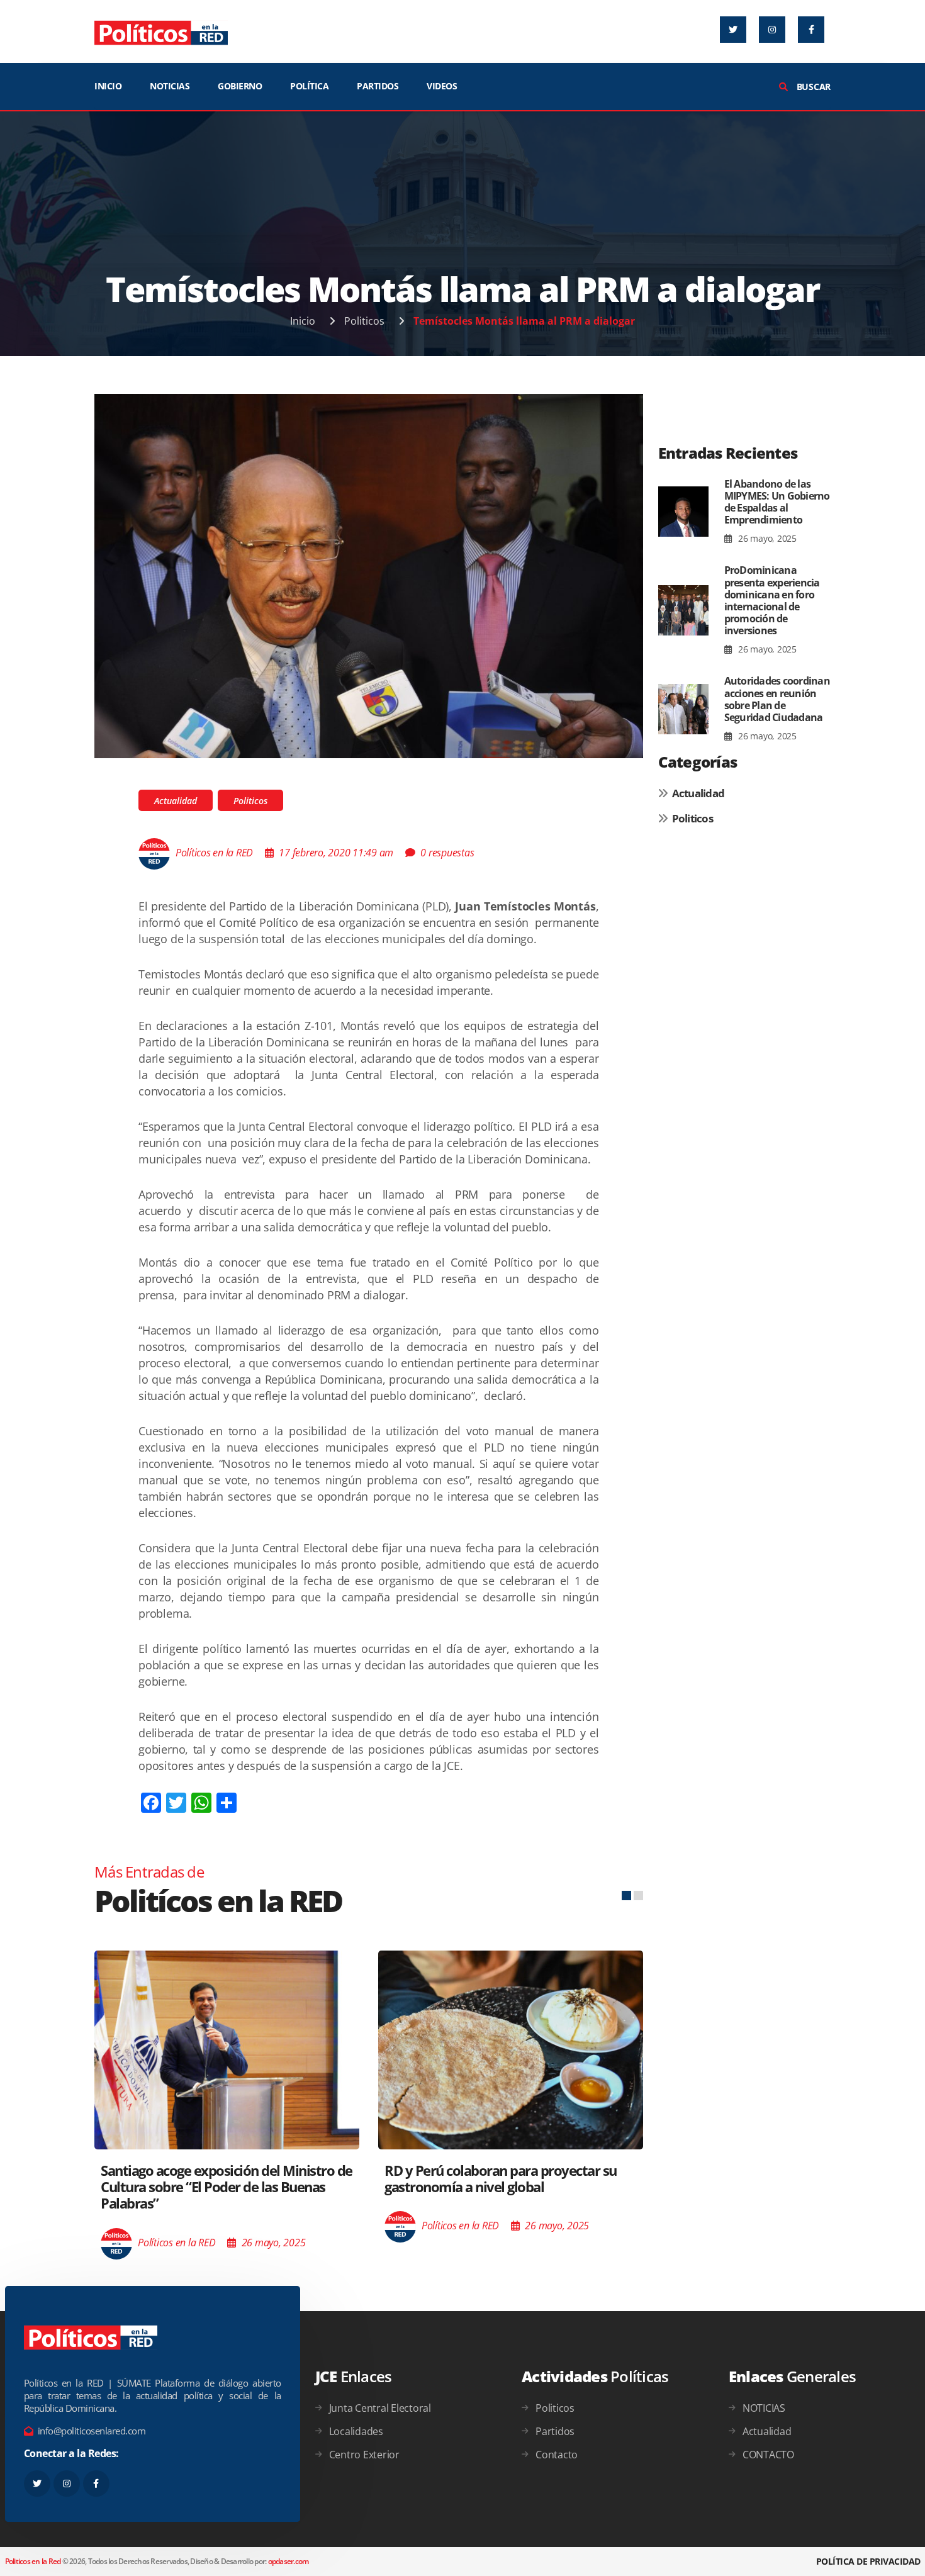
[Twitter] (733, 30)
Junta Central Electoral (380, 2408)
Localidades (356, 2431)
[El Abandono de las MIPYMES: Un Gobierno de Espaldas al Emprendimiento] (683, 512)
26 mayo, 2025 (766, 538)
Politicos (364, 321)
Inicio (303, 321)
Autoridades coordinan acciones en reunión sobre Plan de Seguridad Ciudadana (777, 699)
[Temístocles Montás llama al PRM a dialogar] (369, 575)
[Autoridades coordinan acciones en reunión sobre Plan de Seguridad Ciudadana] (683, 709)
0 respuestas (447, 853)
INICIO (108, 86)
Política (309, 86)
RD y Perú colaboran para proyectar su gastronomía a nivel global (501, 2178)
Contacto (557, 2455)
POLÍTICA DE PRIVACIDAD (868, 2561)
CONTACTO (768, 2455)
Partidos (555, 2431)
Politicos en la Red (33, 2561)
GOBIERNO (240, 86)
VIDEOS (442, 86)
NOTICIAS (170, 86)
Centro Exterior (364, 2455)
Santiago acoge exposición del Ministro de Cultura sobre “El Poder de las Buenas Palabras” (227, 2187)
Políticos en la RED (214, 853)
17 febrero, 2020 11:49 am (336, 853)
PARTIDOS (378, 86)
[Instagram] (772, 30)
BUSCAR (812, 87)
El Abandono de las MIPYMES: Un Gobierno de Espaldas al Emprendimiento (777, 502)
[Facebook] (811, 30)
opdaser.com (289, 2561)
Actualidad (176, 801)
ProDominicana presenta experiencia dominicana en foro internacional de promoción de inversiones (772, 600)
